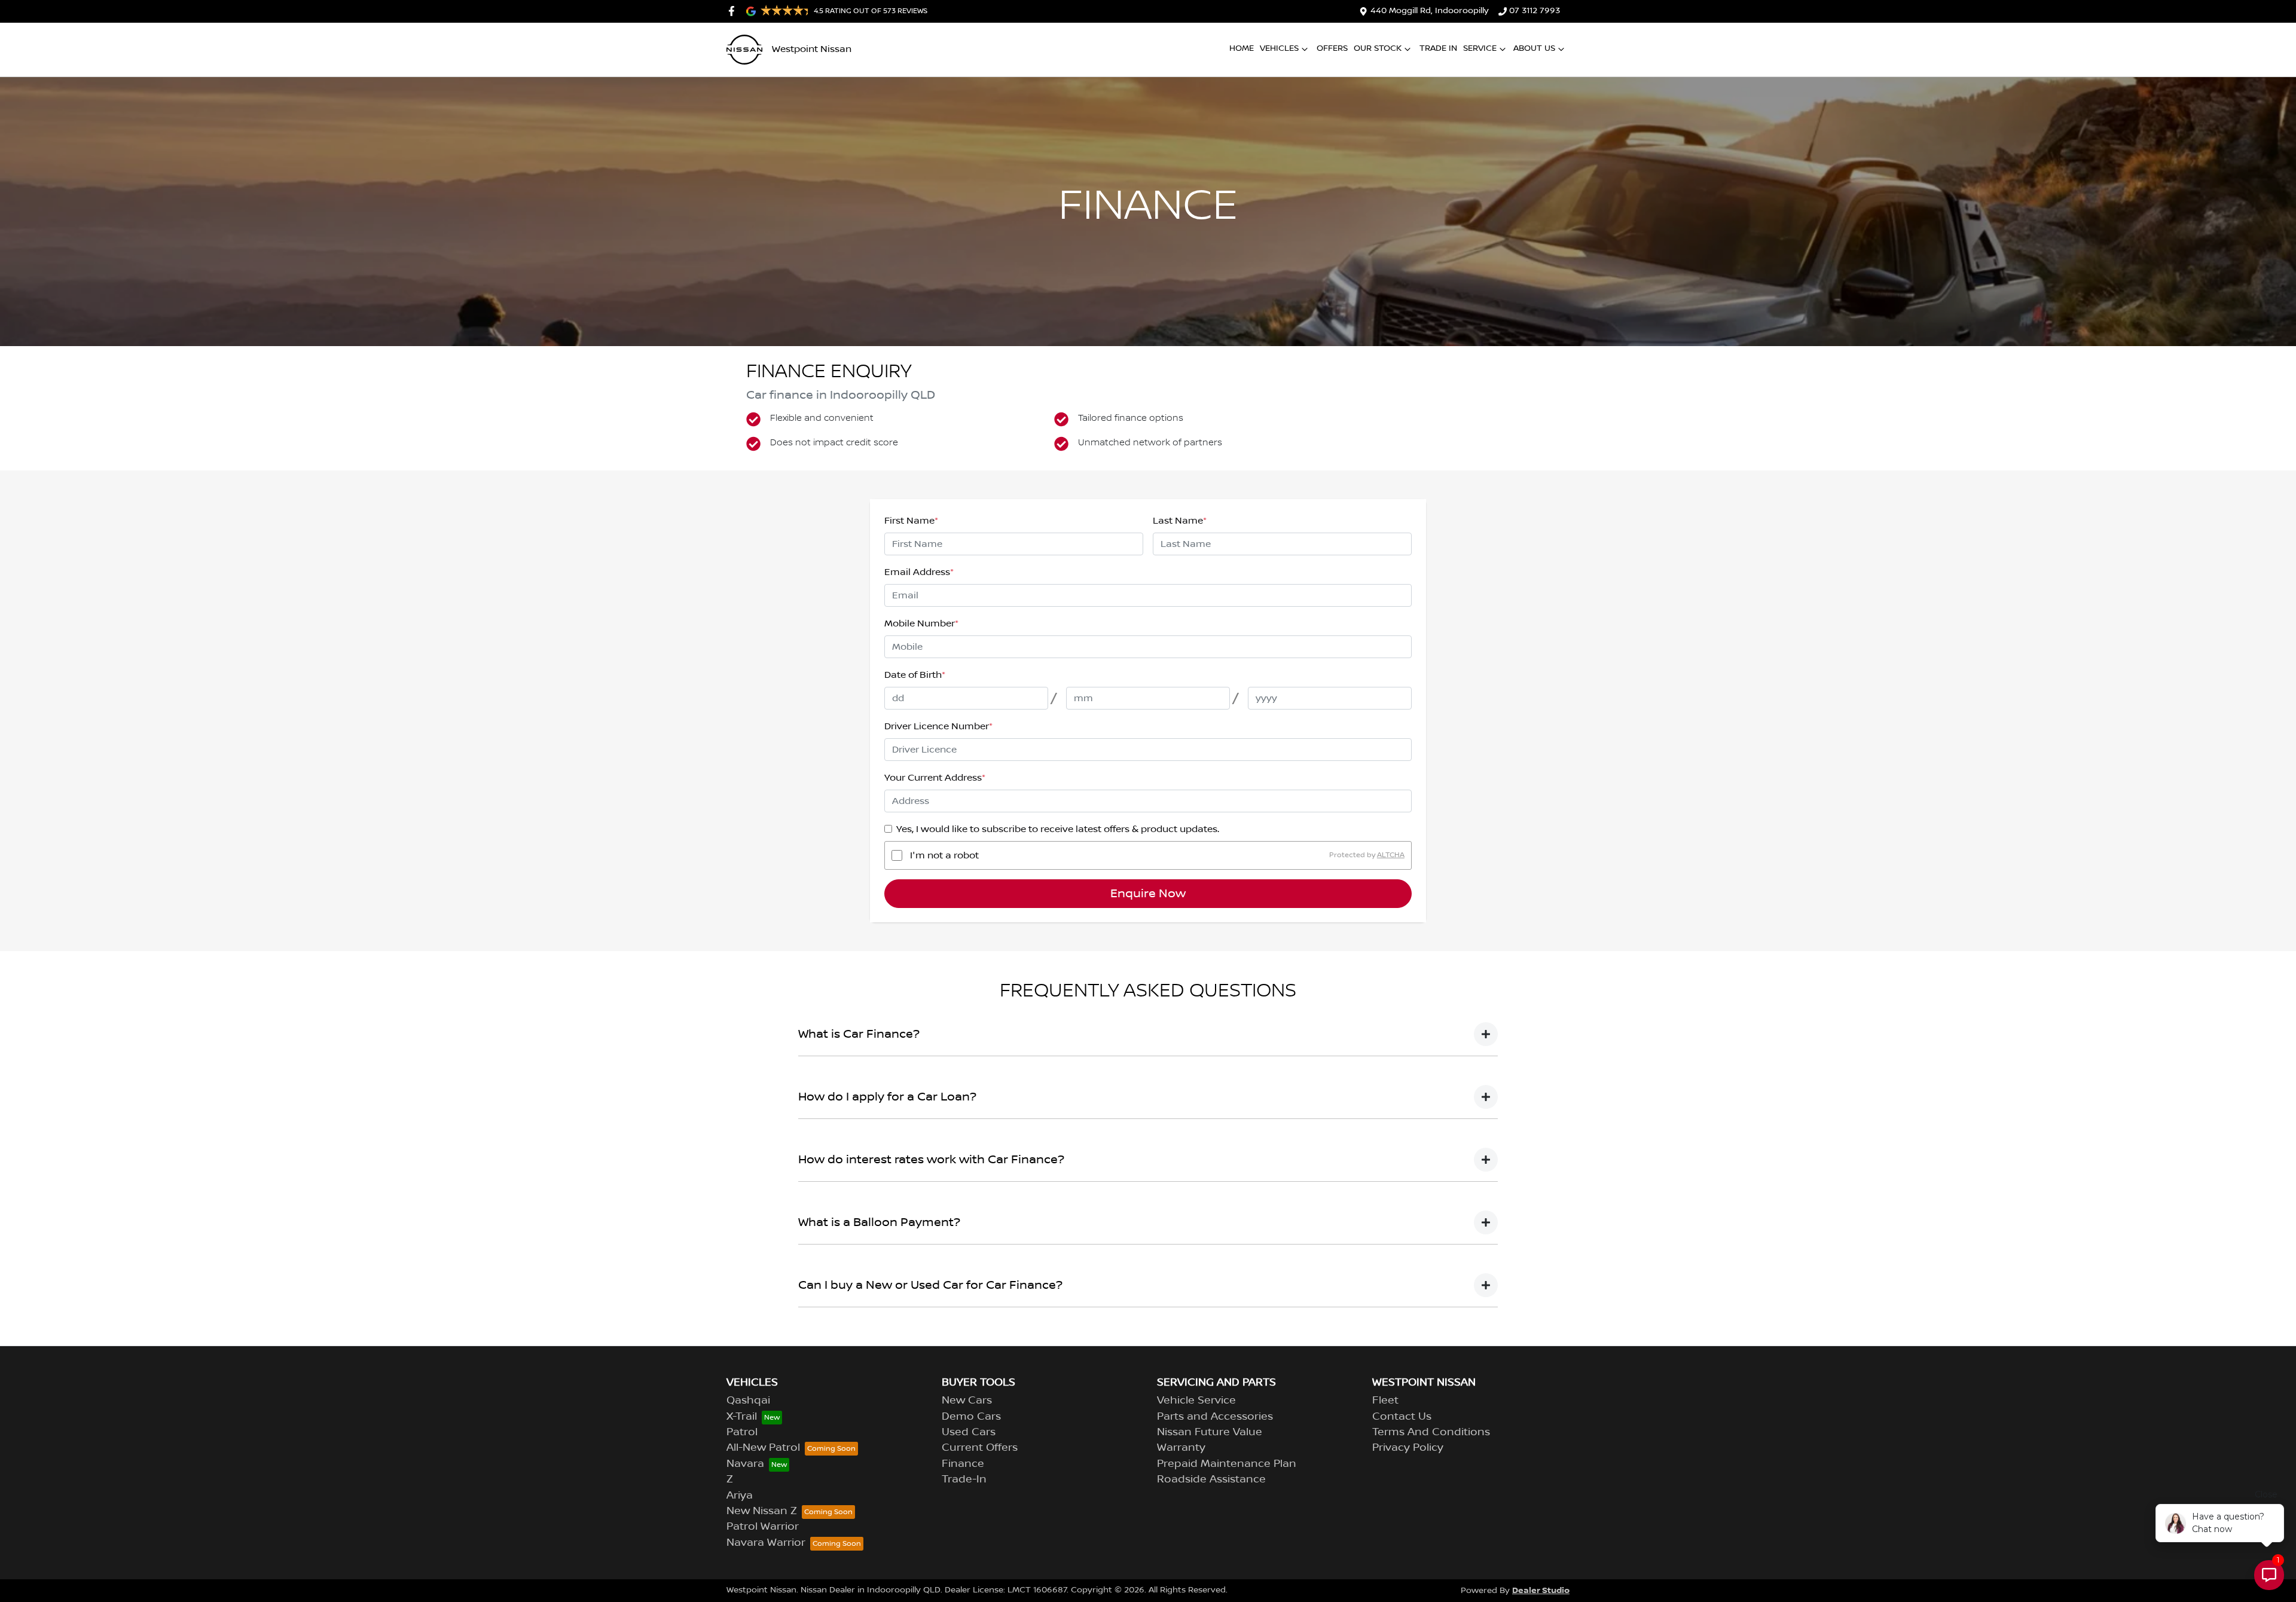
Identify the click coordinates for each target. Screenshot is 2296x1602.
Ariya (740, 1496)
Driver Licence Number (938, 726)
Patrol (742, 1432)
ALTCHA (1391, 855)
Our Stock (1378, 48)
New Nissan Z (762, 1511)
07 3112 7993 (1535, 11)
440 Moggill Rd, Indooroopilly (1430, 11)
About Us (1534, 48)
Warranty (1181, 1448)
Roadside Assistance (1211, 1479)
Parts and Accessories (1215, 1417)
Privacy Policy (1408, 1448)
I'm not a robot (944, 855)
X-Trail (742, 1417)
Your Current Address (935, 778)
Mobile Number (921, 623)
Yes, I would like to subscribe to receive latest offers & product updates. (1058, 829)
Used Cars (969, 1432)
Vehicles (1279, 48)
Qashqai (748, 1401)
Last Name (1180, 521)
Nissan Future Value (1210, 1432)
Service (1480, 48)
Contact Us (1402, 1417)
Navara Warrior (766, 1543)
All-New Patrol (763, 1448)
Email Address (919, 572)
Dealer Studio (1541, 1590)
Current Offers (980, 1448)
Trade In (1438, 48)
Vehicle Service (1196, 1401)
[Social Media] (734, 11)
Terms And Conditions (1431, 1432)
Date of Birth (915, 675)
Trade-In (964, 1479)
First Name (911, 521)
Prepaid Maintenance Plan (1227, 1464)
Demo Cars (971, 1417)
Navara (745, 1464)
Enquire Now (1148, 894)
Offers (1332, 48)
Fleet (1385, 1401)
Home (1242, 48)
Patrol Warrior (763, 1527)
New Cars (967, 1401)
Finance (963, 1464)
